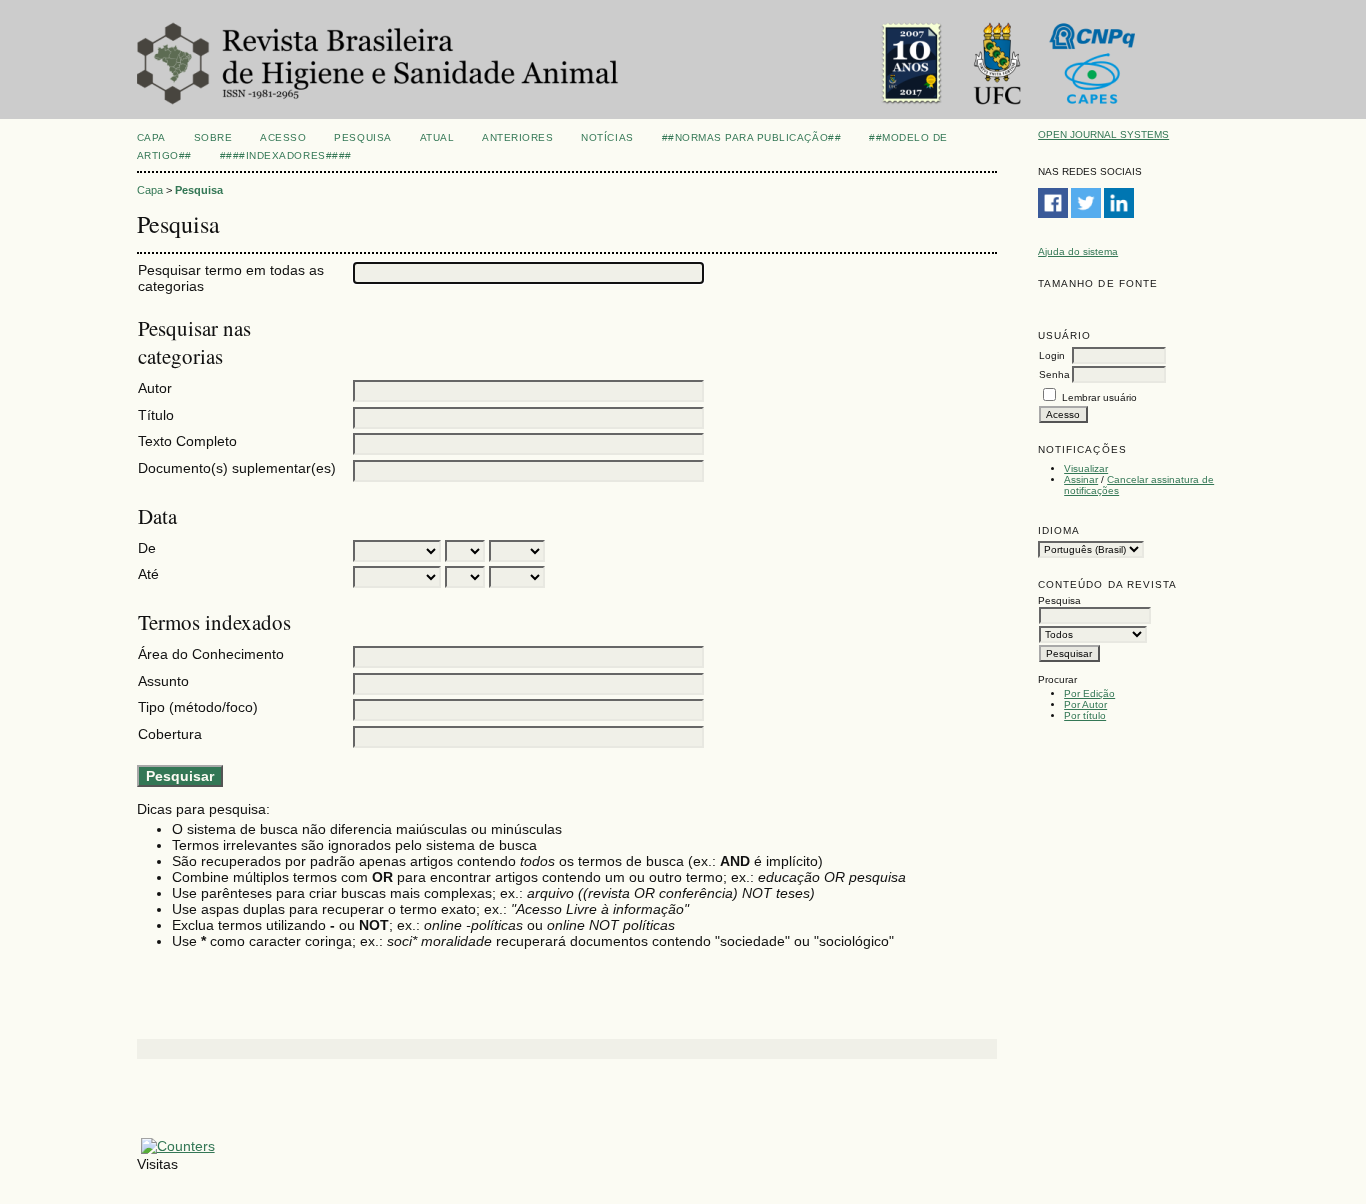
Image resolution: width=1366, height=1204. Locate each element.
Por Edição (1089, 693)
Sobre (213, 137)
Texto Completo (187, 441)
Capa (151, 137)
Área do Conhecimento (211, 654)
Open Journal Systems (1103, 134)
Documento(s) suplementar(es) (237, 468)
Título (156, 415)
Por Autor (1085, 704)
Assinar (1081, 479)
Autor (155, 388)
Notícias (607, 137)
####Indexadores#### (286, 155)
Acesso (283, 137)
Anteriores (517, 137)
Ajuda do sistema (1078, 251)
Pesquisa (362, 137)
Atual (437, 137)
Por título (1085, 715)
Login (1052, 355)
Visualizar (1086, 468)
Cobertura (170, 734)
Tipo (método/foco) (198, 707)
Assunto (163, 681)
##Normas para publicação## (752, 137)
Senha (1054, 374)
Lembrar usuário (1099, 397)
